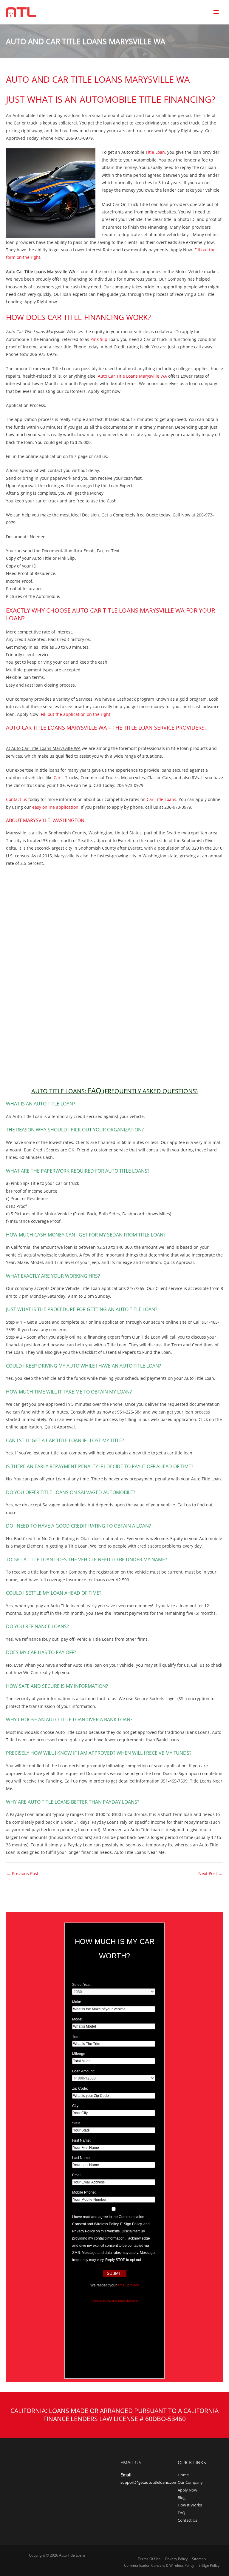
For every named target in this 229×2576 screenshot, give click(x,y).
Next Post (210, 1873)
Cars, (59, 778)
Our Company (190, 2482)
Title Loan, (156, 152)
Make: (77, 2002)
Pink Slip (98, 339)
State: (77, 2123)
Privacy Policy (176, 2559)
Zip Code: (80, 2089)
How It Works (190, 2505)
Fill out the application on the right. (76, 714)
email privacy (128, 2285)
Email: (77, 2175)
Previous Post (23, 1873)
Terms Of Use (149, 2559)
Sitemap (199, 2559)
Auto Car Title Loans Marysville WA (132, 376)
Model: (78, 2019)
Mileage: (79, 2054)
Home (183, 2475)
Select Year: (82, 1985)
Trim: (76, 2037)
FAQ (181, 2513)
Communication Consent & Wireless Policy (159, 2565)
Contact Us (187, 2520)
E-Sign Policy (209, 2565)
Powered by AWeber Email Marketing (115, 2301)
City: (76, 2106)
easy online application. (56, 807)
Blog (182, 2497)
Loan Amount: (83, 2071)
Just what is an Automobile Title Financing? (111, 99)
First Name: (81, 2140)
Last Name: (81, 2158)
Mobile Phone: (84, 2192)
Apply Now (187, 2490)
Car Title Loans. (162, 799)
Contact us (17, 799)
